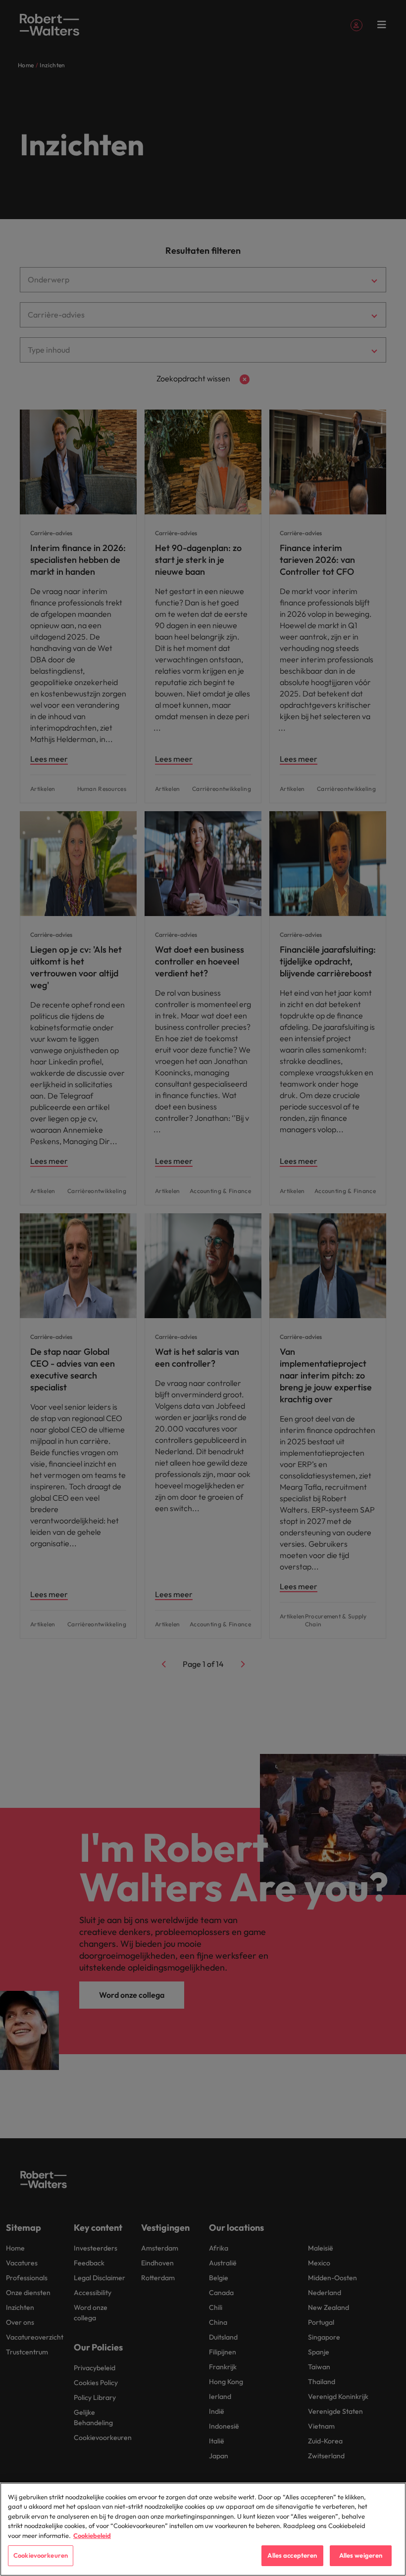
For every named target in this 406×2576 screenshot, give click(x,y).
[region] (203, 2529)
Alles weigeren (361, 2555)
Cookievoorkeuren (41, 2555)
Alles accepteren (292, 2555)
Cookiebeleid (92, 2535)
